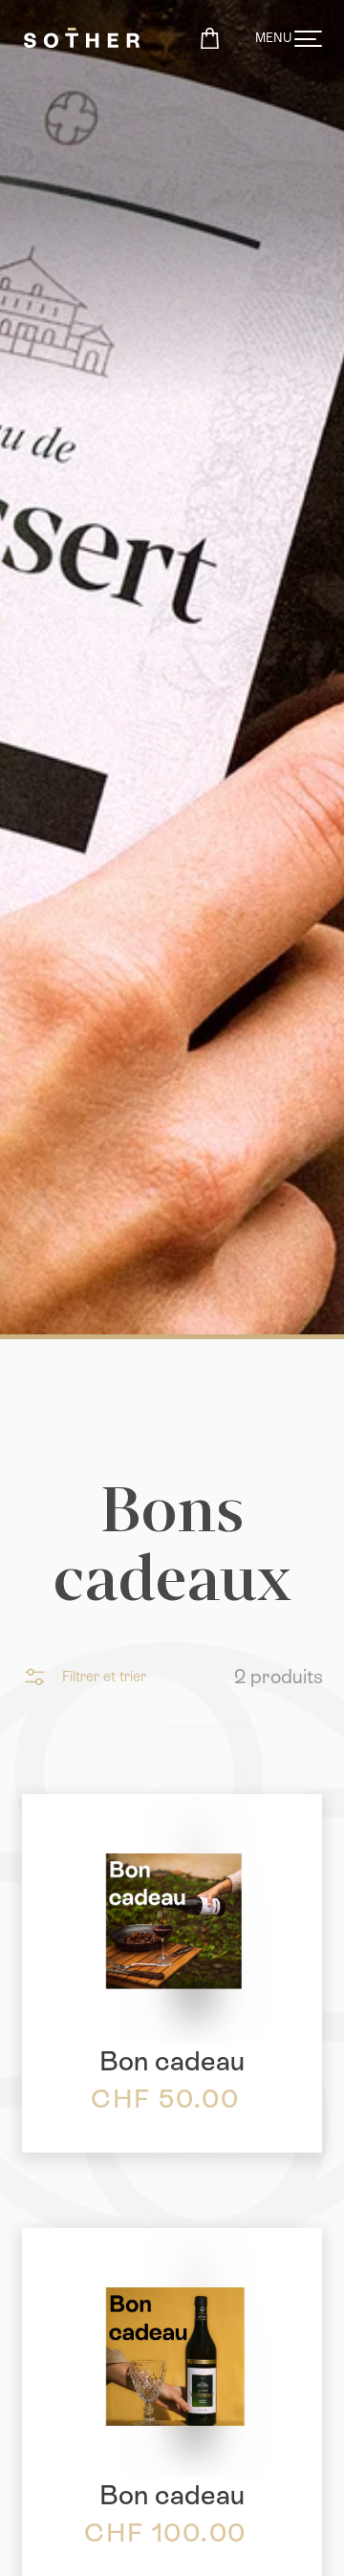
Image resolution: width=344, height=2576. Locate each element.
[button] (84, 1677)
